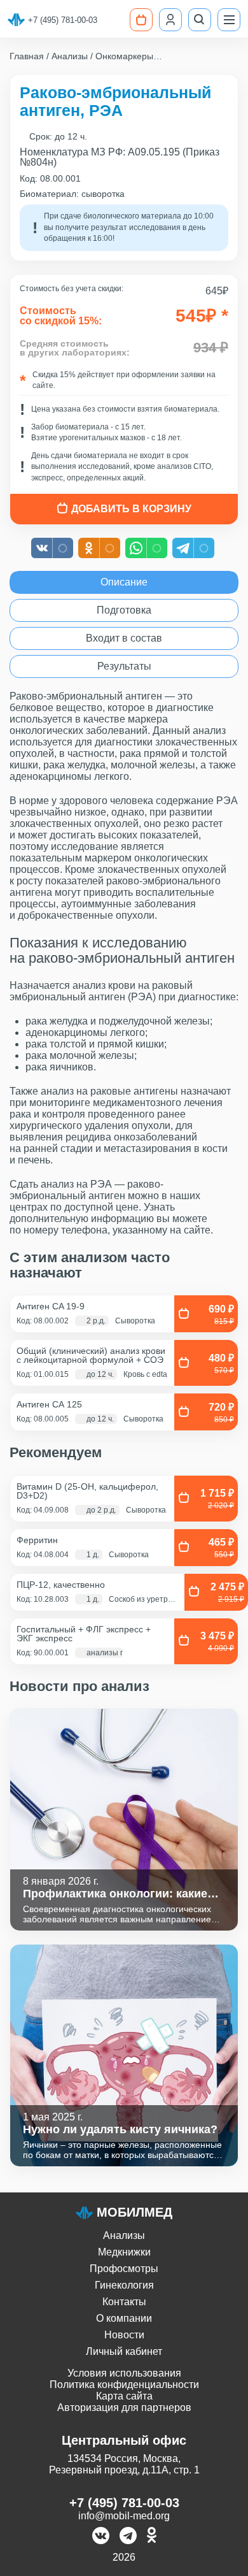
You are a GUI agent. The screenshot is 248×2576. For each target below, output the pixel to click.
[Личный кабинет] (170, 20)
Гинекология (124, 2285)
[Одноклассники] (152, 2537)
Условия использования (124, 2373)
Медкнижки (124, 2252)
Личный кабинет (124, 2351)
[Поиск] (200, 20)
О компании (124, 2318)
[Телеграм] (128, 2537)
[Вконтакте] (101, 2537)
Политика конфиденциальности (124, 2385)
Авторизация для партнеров (124, 2407)
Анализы (124, 2235)
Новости (124, 2335)
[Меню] (229, 20)
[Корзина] (141, 20)
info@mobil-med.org (124, 2516)
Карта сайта (124, 2396)
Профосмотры (124, 2269)
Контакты (124, 2302)
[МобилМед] (16, 20)
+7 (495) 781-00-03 (63, 20)
